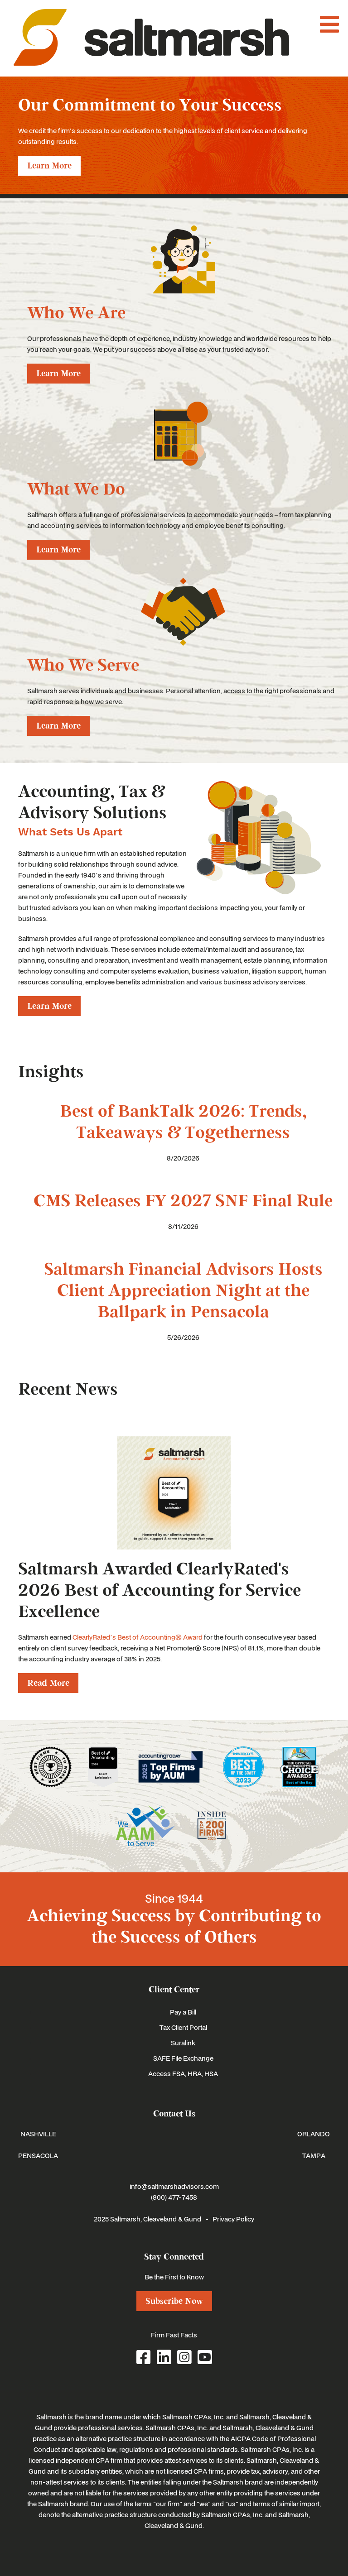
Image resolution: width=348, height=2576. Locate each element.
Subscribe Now (174, 2301)
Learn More (49, 166)
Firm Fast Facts (174, 2335)
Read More (48, 1683)
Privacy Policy (233, 2219)
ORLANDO (314, 2134)
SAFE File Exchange (183, 2058)
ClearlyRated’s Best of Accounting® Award (138, 1637)
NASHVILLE (38, 2134)
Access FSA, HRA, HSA (183, 2073)
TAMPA (314, 2155)
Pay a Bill (183, 2012)
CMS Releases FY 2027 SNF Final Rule (183, 1201)
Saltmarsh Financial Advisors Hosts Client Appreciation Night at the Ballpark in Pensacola (183, 1291)
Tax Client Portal (183, 2027)
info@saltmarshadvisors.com (174, 2186)
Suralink (183, 2043)
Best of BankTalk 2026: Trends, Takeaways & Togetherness (183, 1122)
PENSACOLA (38, 2155)
